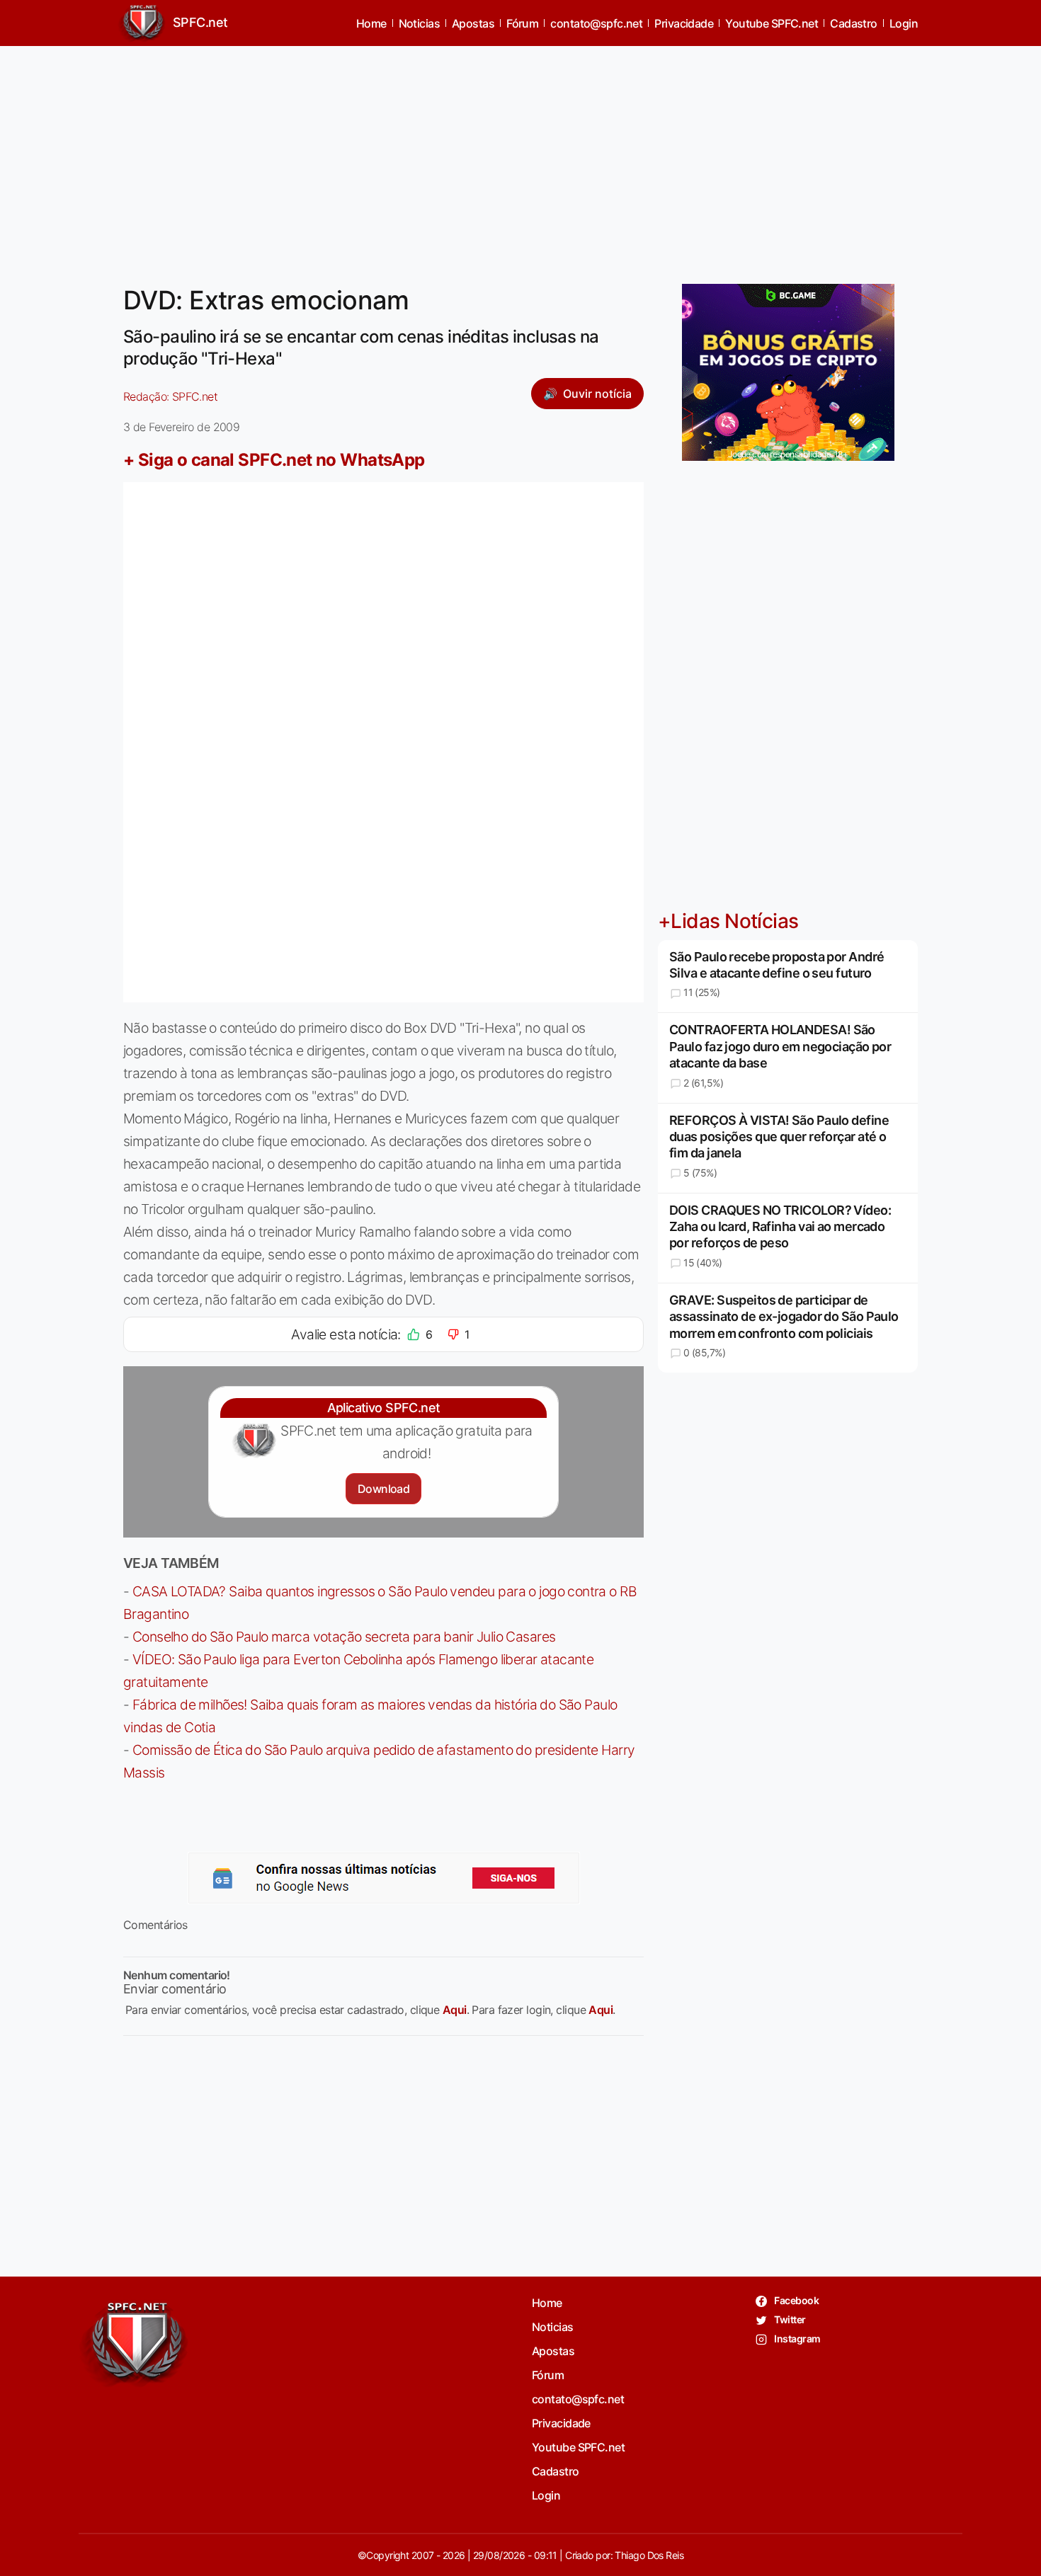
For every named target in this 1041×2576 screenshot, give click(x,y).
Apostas (473, 23)
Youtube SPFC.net (772, 23)
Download (383, 1489)
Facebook (796, 2300)
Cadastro (854, 23)
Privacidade (684, 23)
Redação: (170, 396)
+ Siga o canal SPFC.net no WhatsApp (274, 460)
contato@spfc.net (596, 23)
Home (371, 23)
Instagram (796, 2339)
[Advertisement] (520, 156)
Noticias (420, 23)
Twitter (789, 2319)
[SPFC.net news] (384, 1878)
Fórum (522, 23)
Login (904, 23)
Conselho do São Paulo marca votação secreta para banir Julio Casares (344, 1637)
